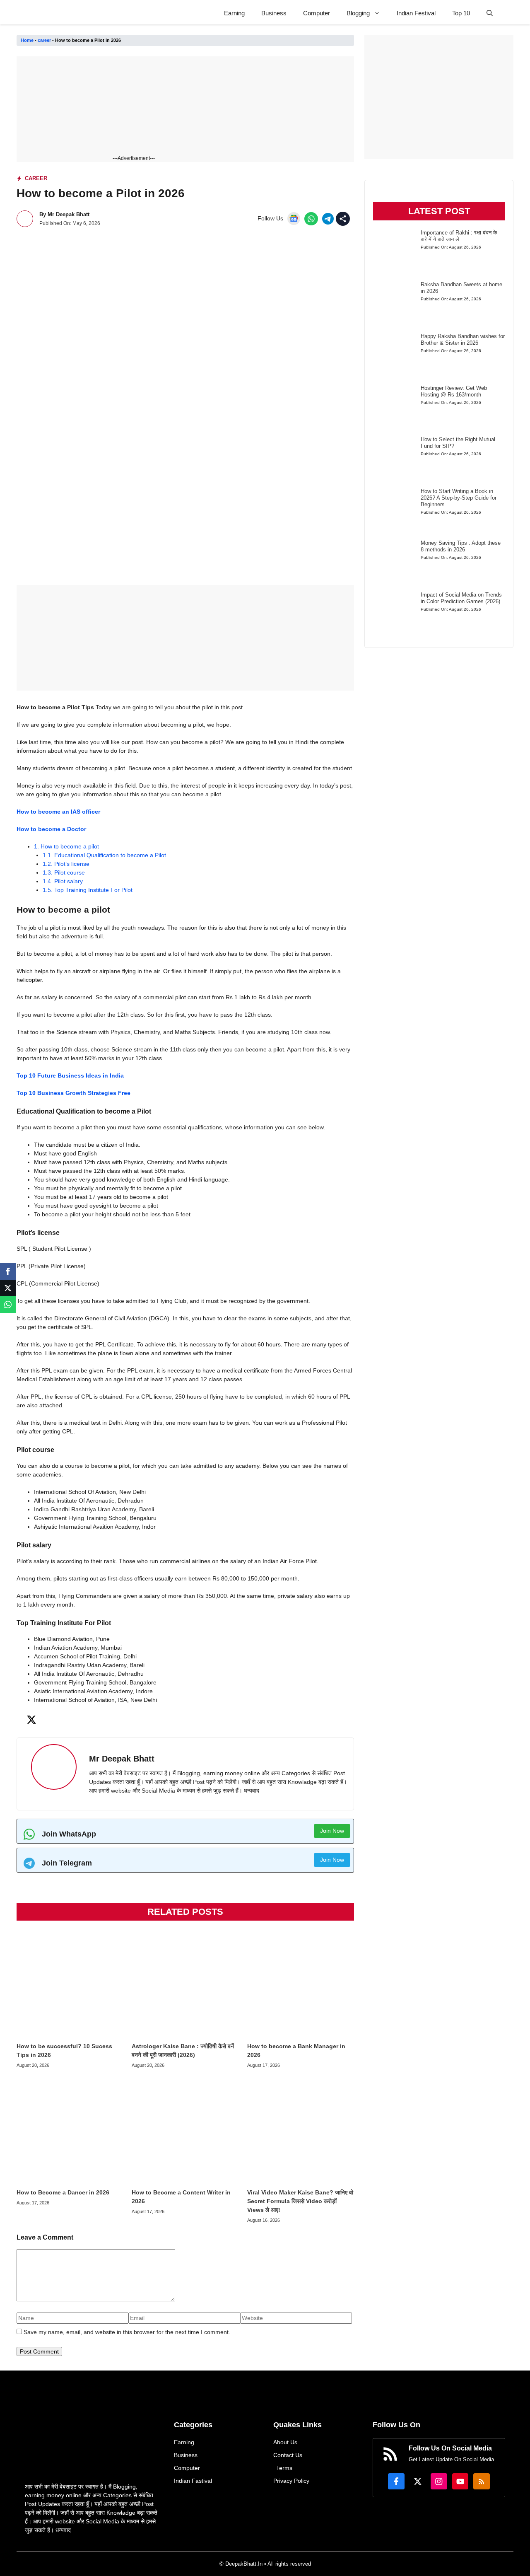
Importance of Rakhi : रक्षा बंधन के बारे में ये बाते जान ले (459, 236)
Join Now (332, 1831)
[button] (490, 13)
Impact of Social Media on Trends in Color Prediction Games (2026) (461, 598)
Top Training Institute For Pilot (88, 890)
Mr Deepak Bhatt (69, 214)
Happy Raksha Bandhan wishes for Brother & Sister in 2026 (463, 340)
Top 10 (461, 13)
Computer (317, 13)
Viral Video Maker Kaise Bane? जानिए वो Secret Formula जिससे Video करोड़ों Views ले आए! (300, 2201)
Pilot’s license (66, 864)
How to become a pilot (66, 846)
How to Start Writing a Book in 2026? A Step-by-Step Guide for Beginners (459, 498)
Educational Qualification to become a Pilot (104, 855)
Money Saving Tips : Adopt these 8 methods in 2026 (461, 546)
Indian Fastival (193, 2481)
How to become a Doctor (51, 829)
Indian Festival (416, 13)
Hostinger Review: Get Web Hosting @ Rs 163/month (454, 391)
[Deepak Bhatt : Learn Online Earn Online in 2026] (36, 13)
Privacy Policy (291, 2481)
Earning (234, 13)
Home (27, 40)
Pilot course (64, 872)
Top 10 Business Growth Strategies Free (73, 1093)
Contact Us (288, 2455)
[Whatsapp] (8, 1305)
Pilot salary (63, 881)
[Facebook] (8, 1271)
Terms (284, 2468)
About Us (285, 2442)
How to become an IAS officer (58, 812)
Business (274, 13)
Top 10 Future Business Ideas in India (70, 1075)
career (44, 40)
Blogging (358, 13)
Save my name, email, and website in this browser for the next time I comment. (127, 2332)
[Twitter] (8, 1288)
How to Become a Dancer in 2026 (63, 2192)
